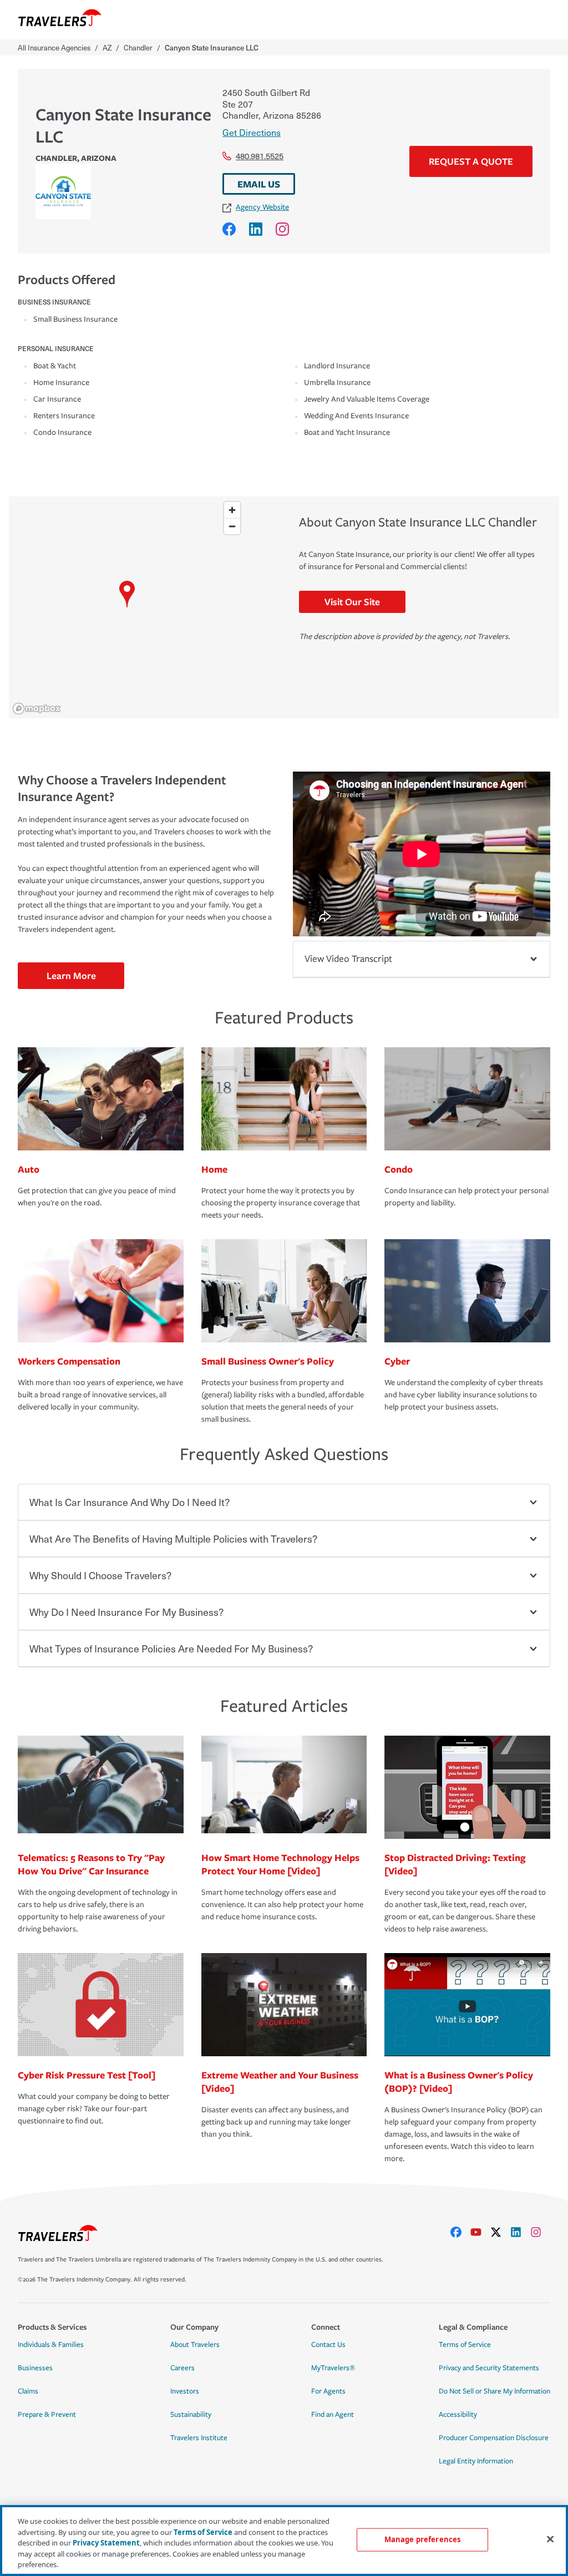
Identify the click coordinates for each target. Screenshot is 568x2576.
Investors (185, 2391)
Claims (28, 2391)
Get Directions (252, 132)
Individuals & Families (51, 2345)
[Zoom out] (232, 526)
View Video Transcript (348, 959)
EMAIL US (259, 184)
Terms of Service (465, 2345)
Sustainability (191, 2415)
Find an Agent (333, 2415)
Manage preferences (422, 2539)
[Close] (550, 2539)
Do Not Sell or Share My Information (495, 2391)
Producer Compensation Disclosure (494, 2438)
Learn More (71, 975)
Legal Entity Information (476, 2461)
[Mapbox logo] (37, 709)
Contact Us (328, 2345)
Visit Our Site (352, 602)
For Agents (328, 2391)
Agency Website (262, 207)
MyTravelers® (333, 2368)
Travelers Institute (199, 2438)
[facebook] (460, 2232)
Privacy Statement (106, 2543)
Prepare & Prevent (47, 2415)
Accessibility (458, 2415)
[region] (127, 607)
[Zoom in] (232, 510)
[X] (500, 2232)
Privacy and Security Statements (489, 2368)
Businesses (35, 2368)
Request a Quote (471, 161)
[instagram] (540, 2232)
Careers (182, 2368)
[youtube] (480, 2232)
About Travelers (195, 2345)
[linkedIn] (520, 2232)
